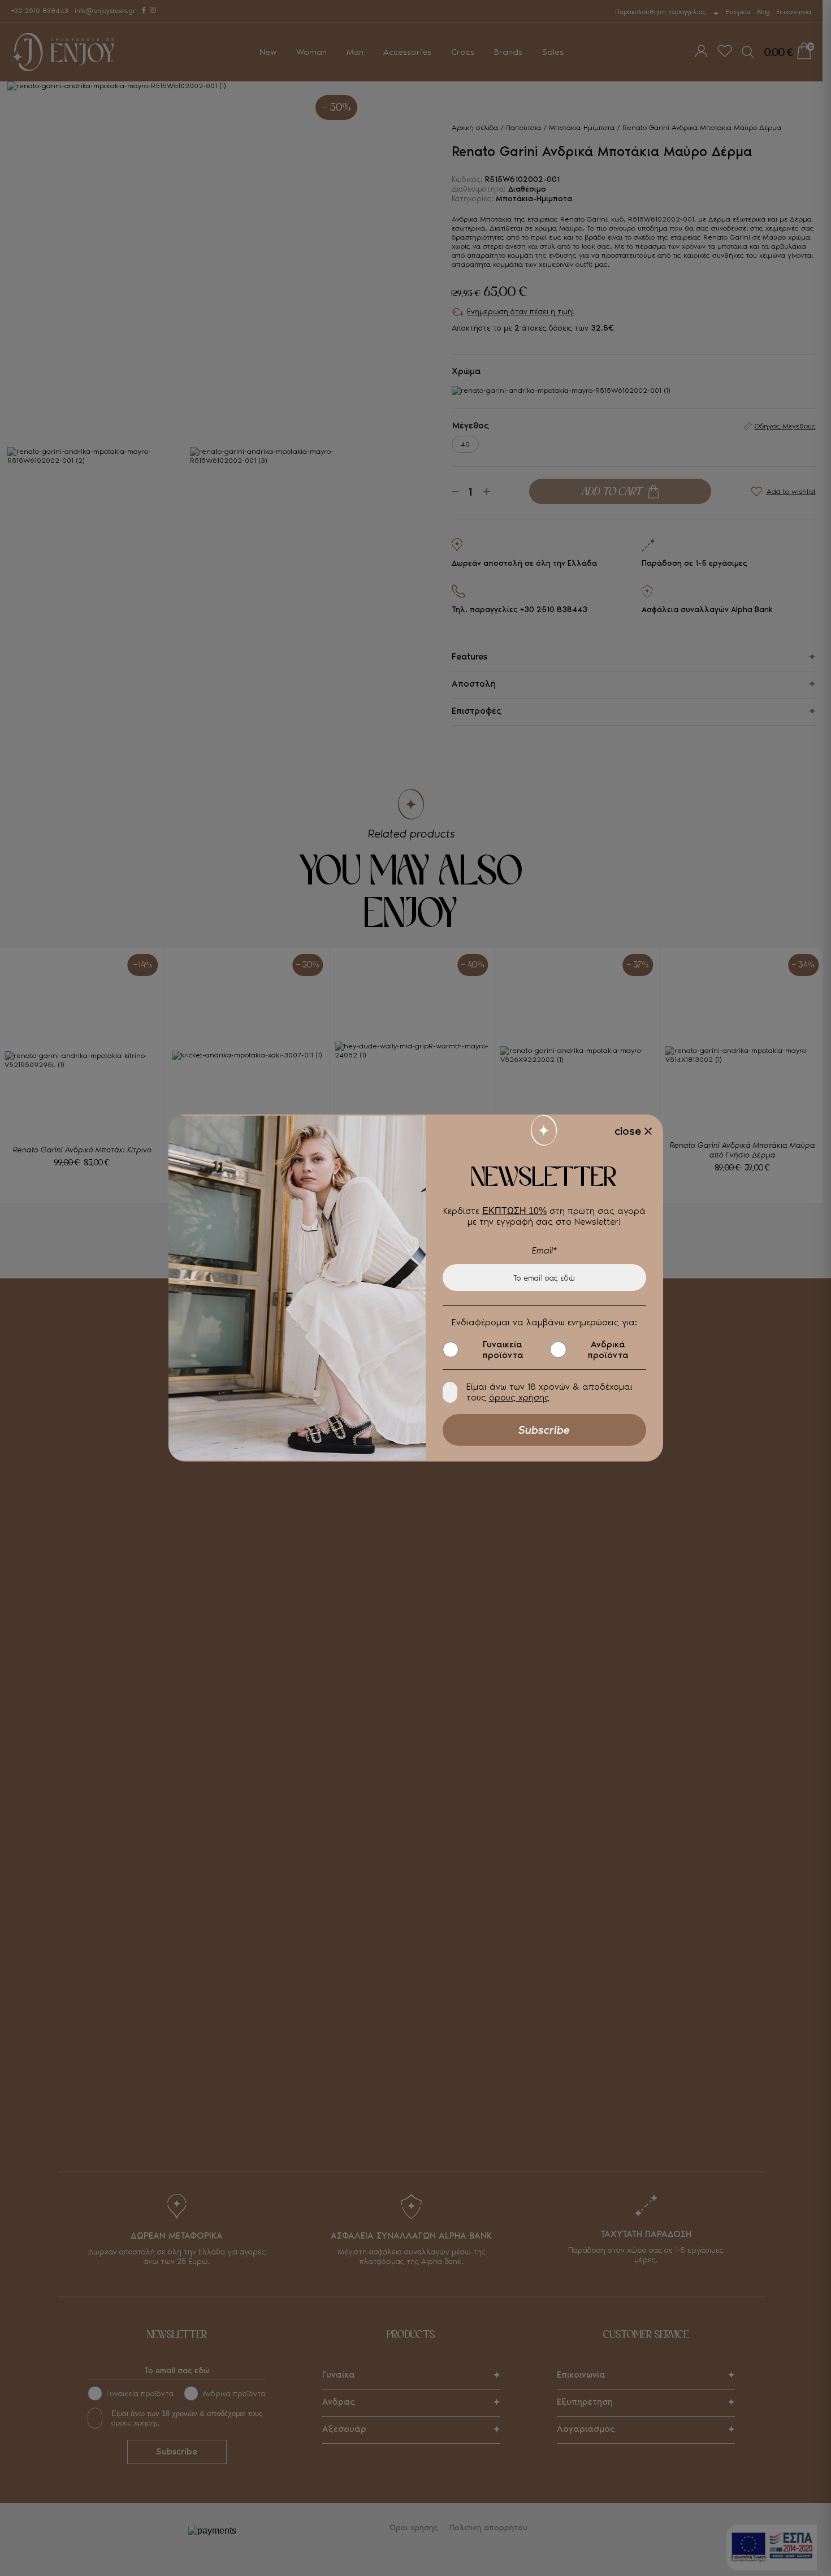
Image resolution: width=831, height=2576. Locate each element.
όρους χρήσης (519, 1397)
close (628, 1131)
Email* (544, 1250)
